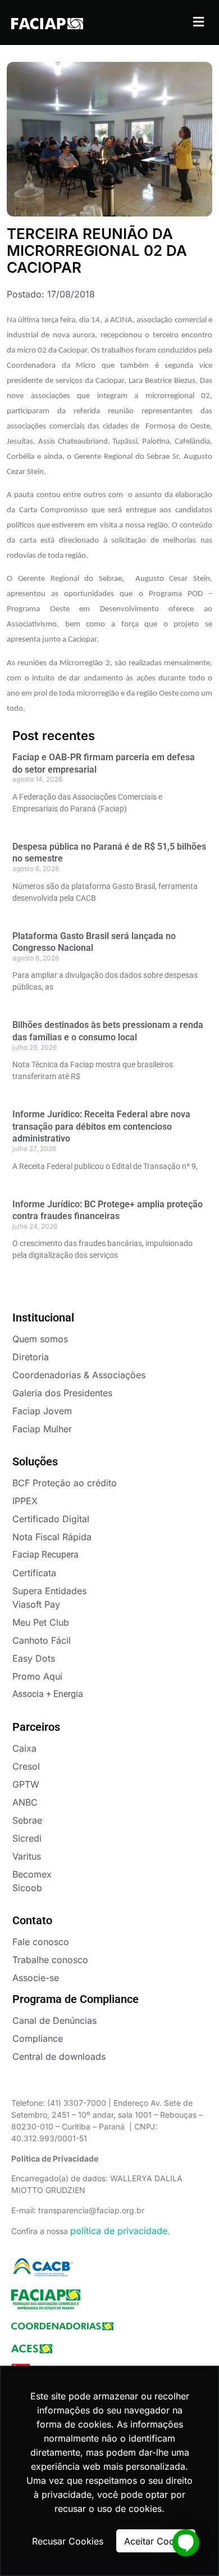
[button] (198, 22)
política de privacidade (119, 2231)
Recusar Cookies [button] (68, 2541)
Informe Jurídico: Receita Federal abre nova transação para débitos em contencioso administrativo (101, 1126)
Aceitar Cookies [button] (158, 2541)
